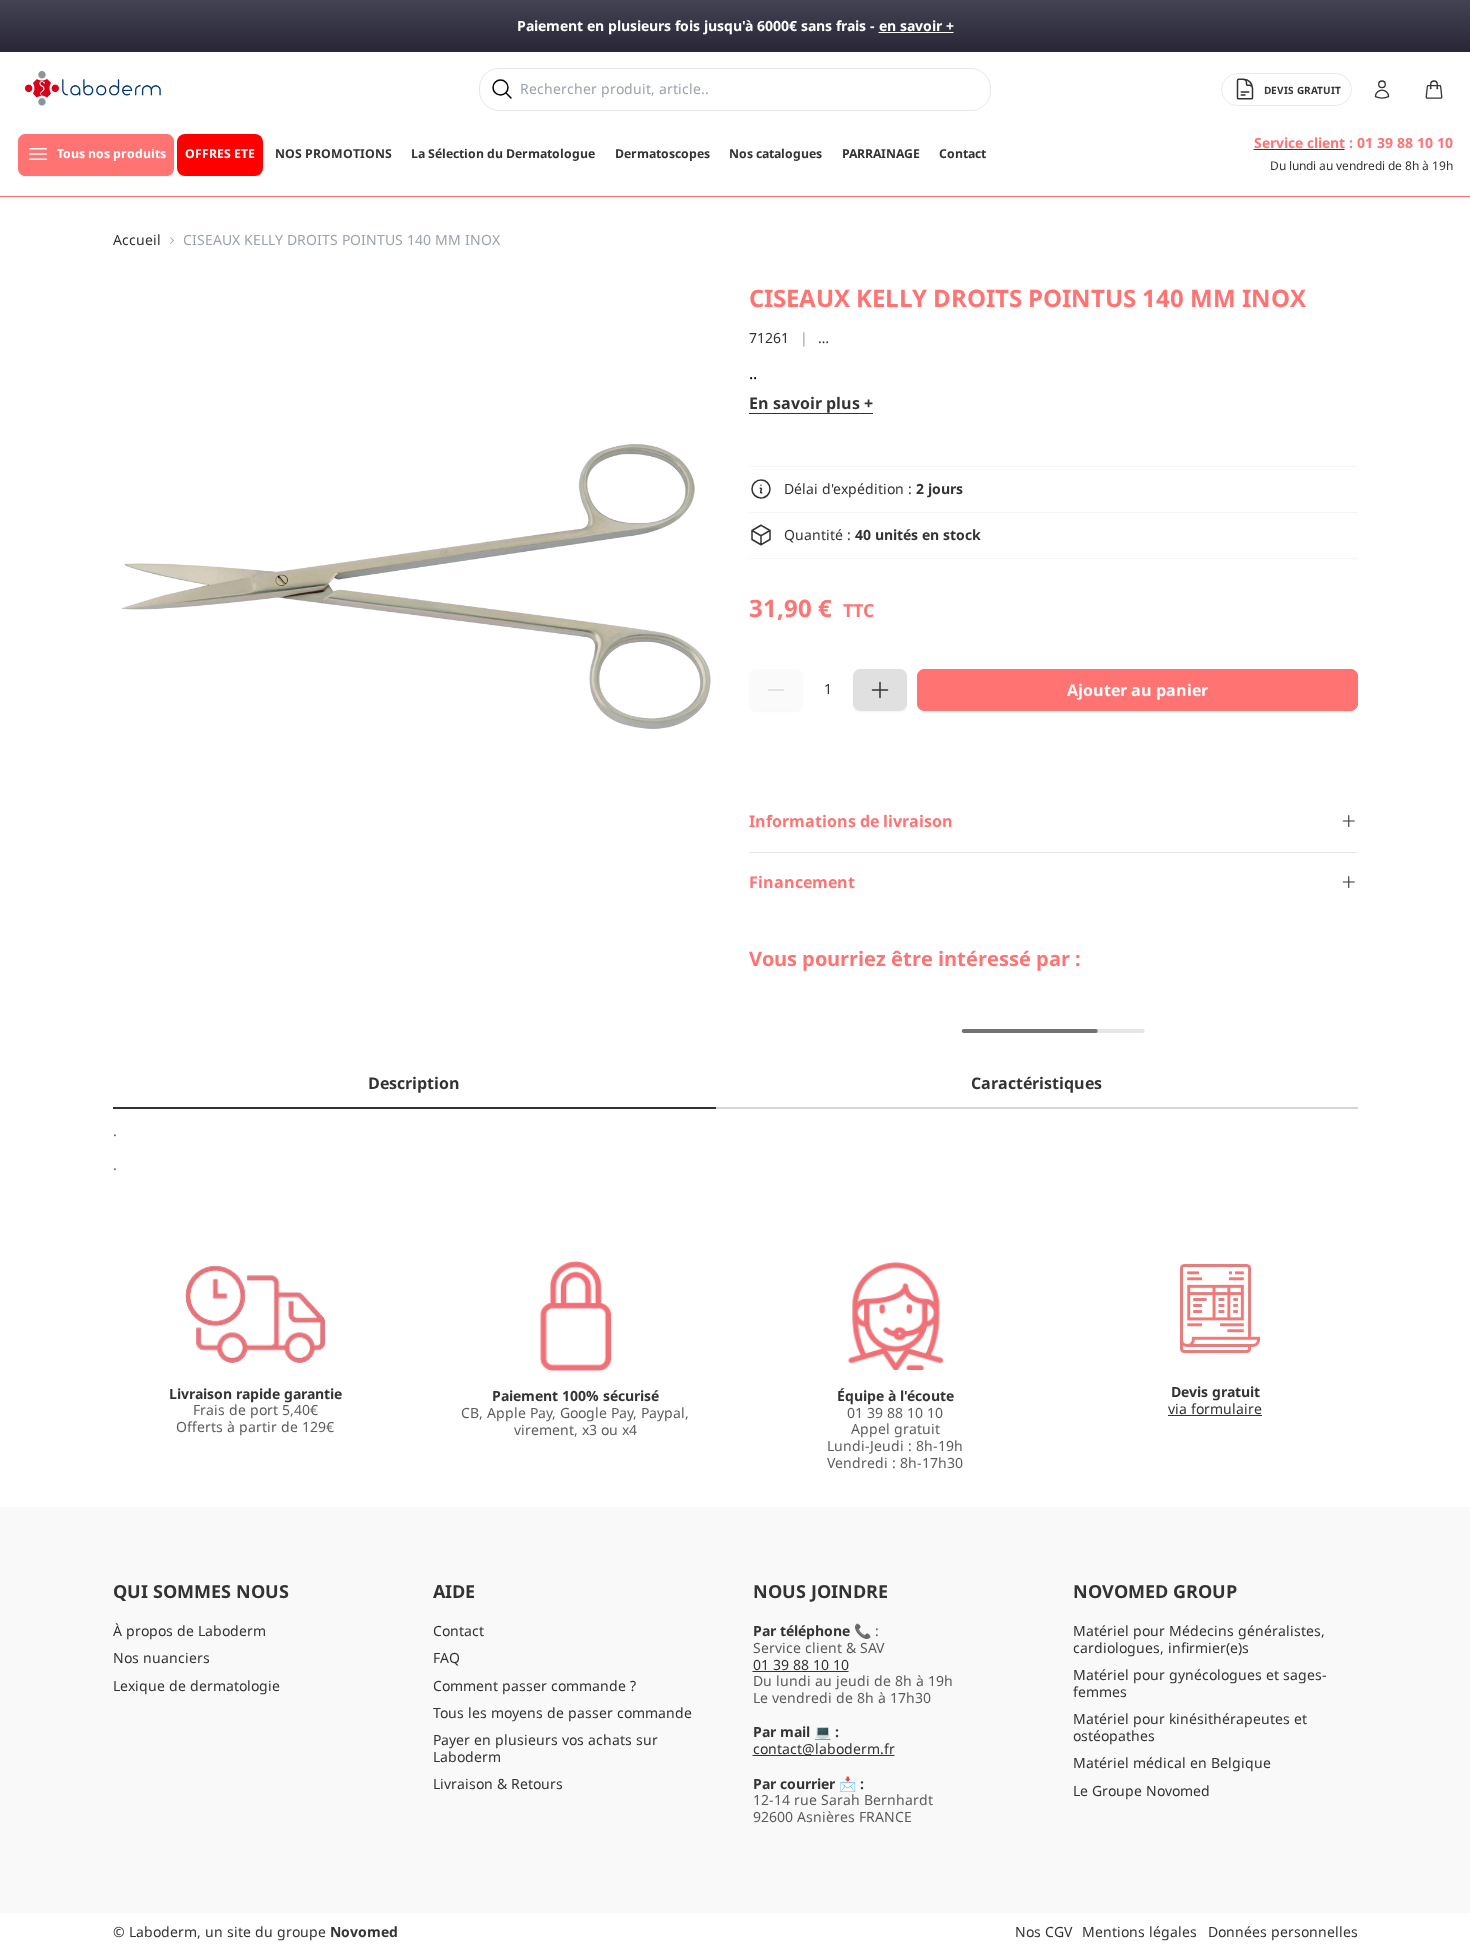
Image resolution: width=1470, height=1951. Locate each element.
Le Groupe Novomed (1141, 1790)
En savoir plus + (811, 403)
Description (414, 1083)
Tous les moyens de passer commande (562, 1712)
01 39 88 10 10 (801, 1664)
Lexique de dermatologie (196, 1685)
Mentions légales (1139, 1931)
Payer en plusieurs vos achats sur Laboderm (545, 1748)
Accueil (137, 240)
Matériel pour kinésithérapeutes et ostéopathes (1190, 1727)
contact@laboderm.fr (824, 1748)
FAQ (446, 1657)
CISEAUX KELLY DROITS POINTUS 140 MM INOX (341, 240)
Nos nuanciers (161, 1657)
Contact (458, 1630)
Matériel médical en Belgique (1172, 1762)
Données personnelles (1283, 1931)
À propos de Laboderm (189, 1630)
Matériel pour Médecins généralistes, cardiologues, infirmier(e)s (1199, 1639)
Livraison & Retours (498, 1783)
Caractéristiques (1036, 1083)
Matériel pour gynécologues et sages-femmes (1200, 1683)
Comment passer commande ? (534, 1685)
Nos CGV (1043, 1931)
